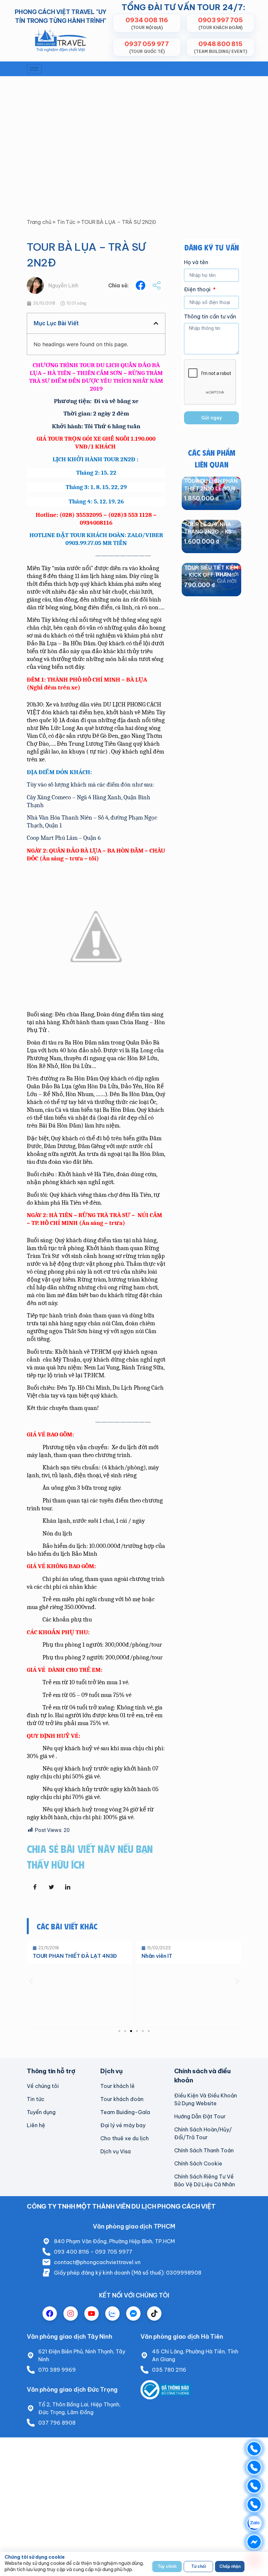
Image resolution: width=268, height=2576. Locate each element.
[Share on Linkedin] (68, 1887)
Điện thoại (198, 290)
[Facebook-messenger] (133, 2313)
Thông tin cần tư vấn (210, 317)
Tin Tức (66, 222)
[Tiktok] (154, 2313)
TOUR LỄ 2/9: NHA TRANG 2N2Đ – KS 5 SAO (210, 532)
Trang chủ (39, 222)
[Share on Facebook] (35, 1887)
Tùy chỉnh (167, 2566)
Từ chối (199, 2566)
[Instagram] (71, 2313)
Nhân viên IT (157, 1956)
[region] (134, 2564)
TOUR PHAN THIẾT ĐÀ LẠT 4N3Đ (75, 1956)
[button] (140, 286)
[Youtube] (92, 2313)
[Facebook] (50, 2313)
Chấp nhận (230, 2566)
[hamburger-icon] (34, 69)
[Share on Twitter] (51, 1887)
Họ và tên (196, 263)
